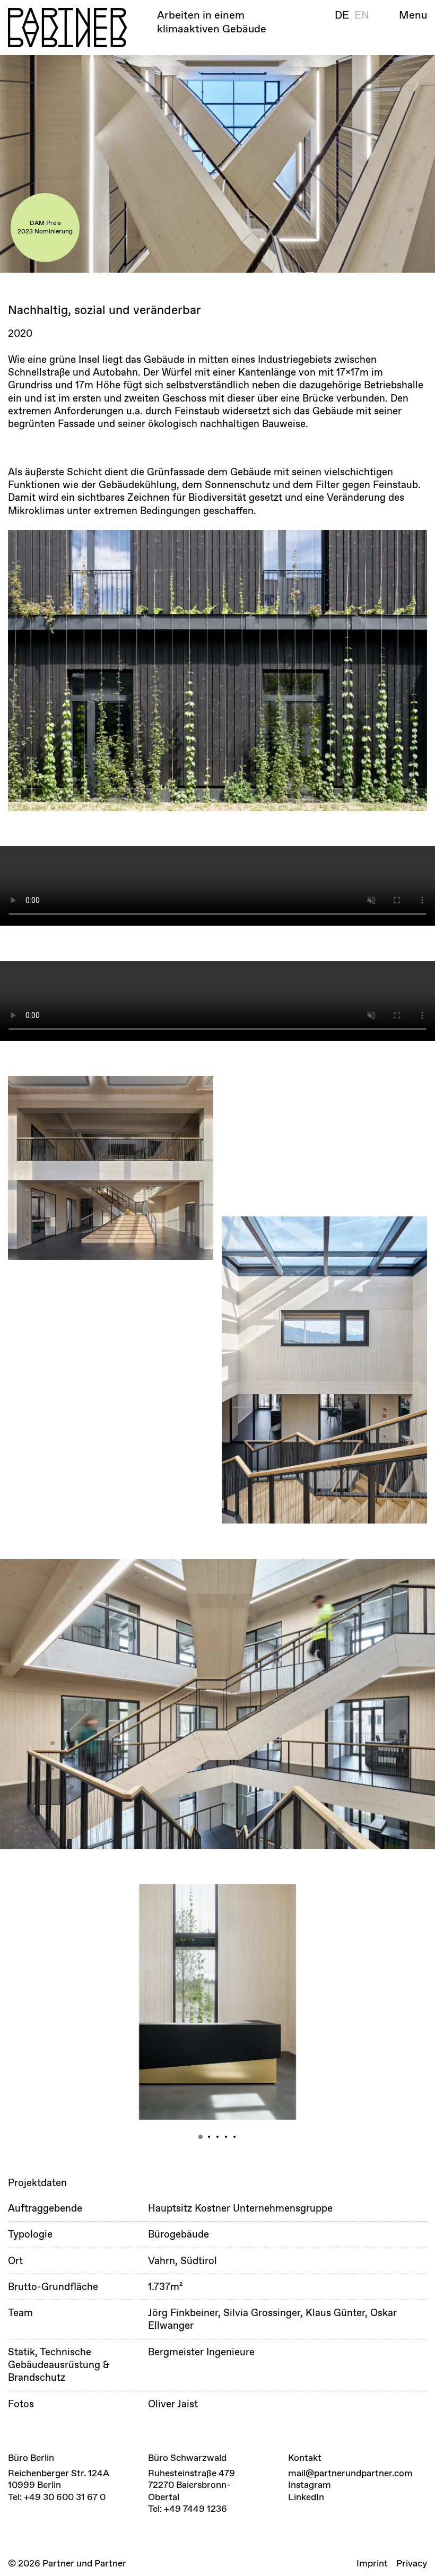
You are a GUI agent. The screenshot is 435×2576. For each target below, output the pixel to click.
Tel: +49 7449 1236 (188, 2509)
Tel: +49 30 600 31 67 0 (57, 2497)
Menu (413, 15)
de (342, 15)
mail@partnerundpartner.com (350, 2473)
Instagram (310, 2485)
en (362, 15)
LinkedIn (306, 2497)
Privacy (412, 2563)
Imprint (372, 2563)
